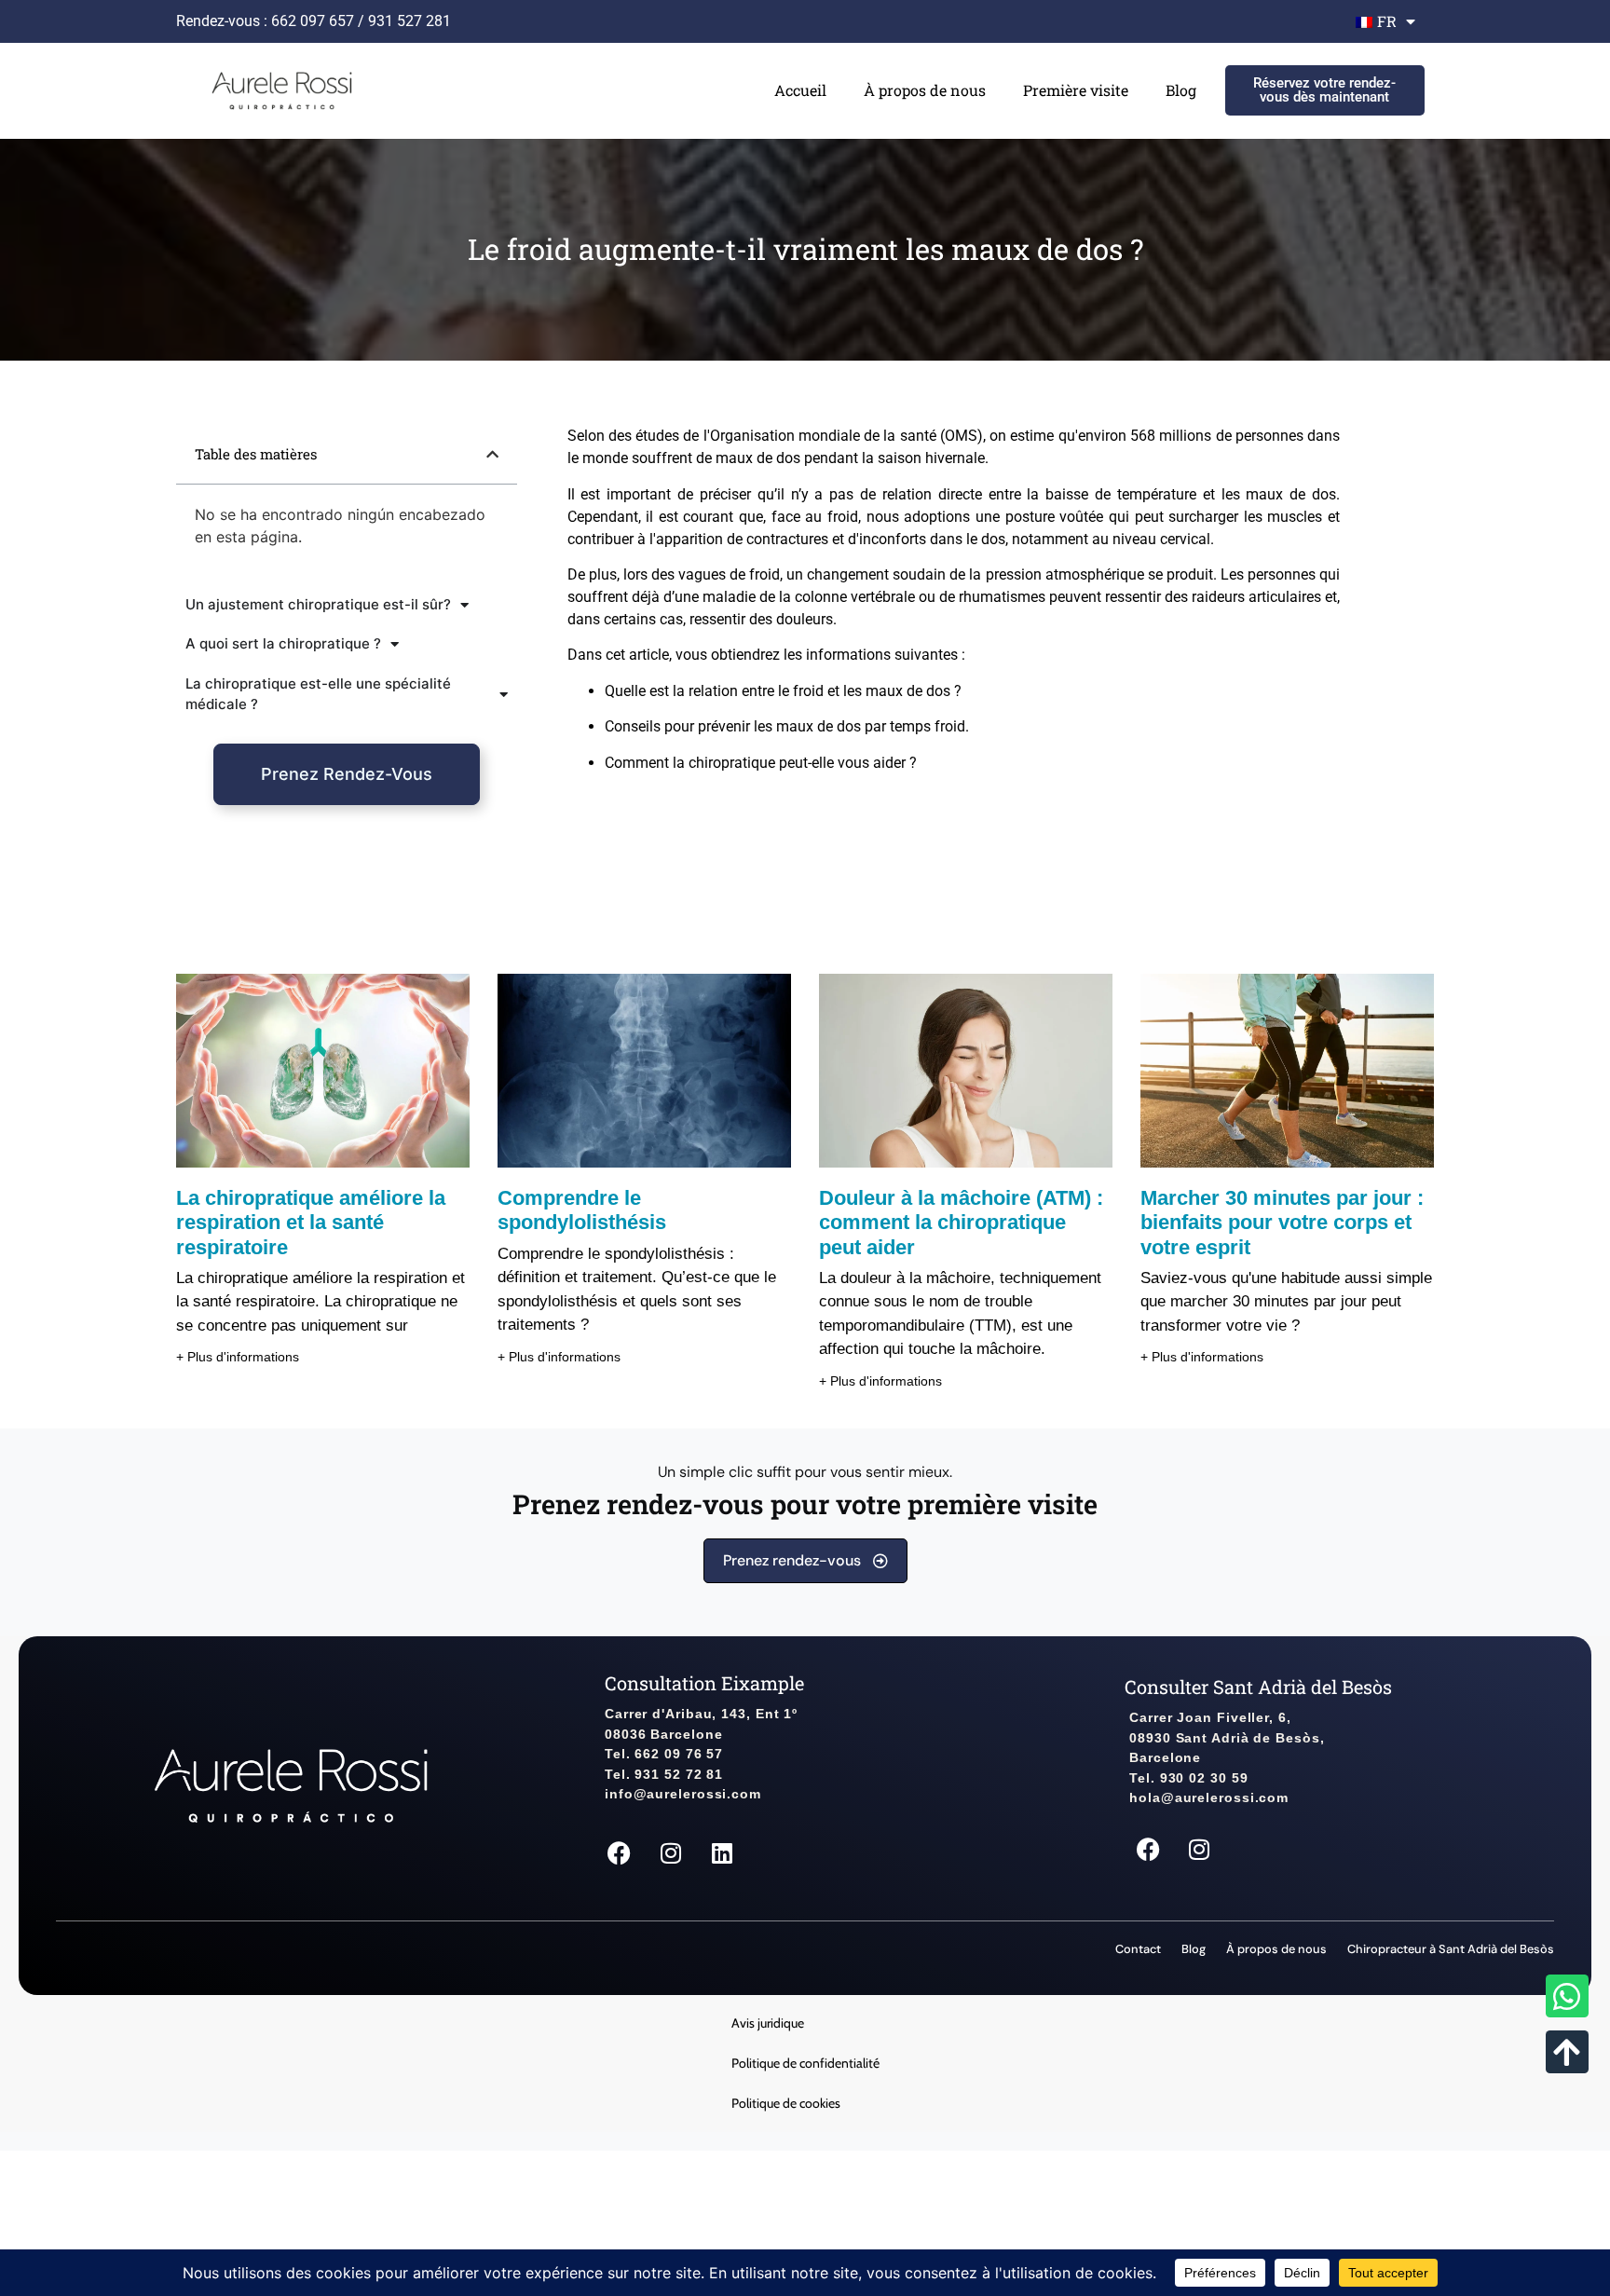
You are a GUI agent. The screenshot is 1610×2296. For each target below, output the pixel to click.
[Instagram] (671, 1852)
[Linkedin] (722, 1852)
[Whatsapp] (1567, 1996)
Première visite (1076, 90)
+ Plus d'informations (238, 1357)
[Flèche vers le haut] (1567, 2052)
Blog (1181, 90)
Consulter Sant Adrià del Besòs (1258, 1687)
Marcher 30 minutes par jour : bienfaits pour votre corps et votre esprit (1282, 1223)
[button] (492, 454)
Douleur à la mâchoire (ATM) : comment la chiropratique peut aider (961, 1223)
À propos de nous (925, 90)
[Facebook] (620, 1852)
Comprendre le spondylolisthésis (582, 1210)
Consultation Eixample (704, 1683)
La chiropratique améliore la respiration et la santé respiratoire (311, 1223)
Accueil (800, 90)
